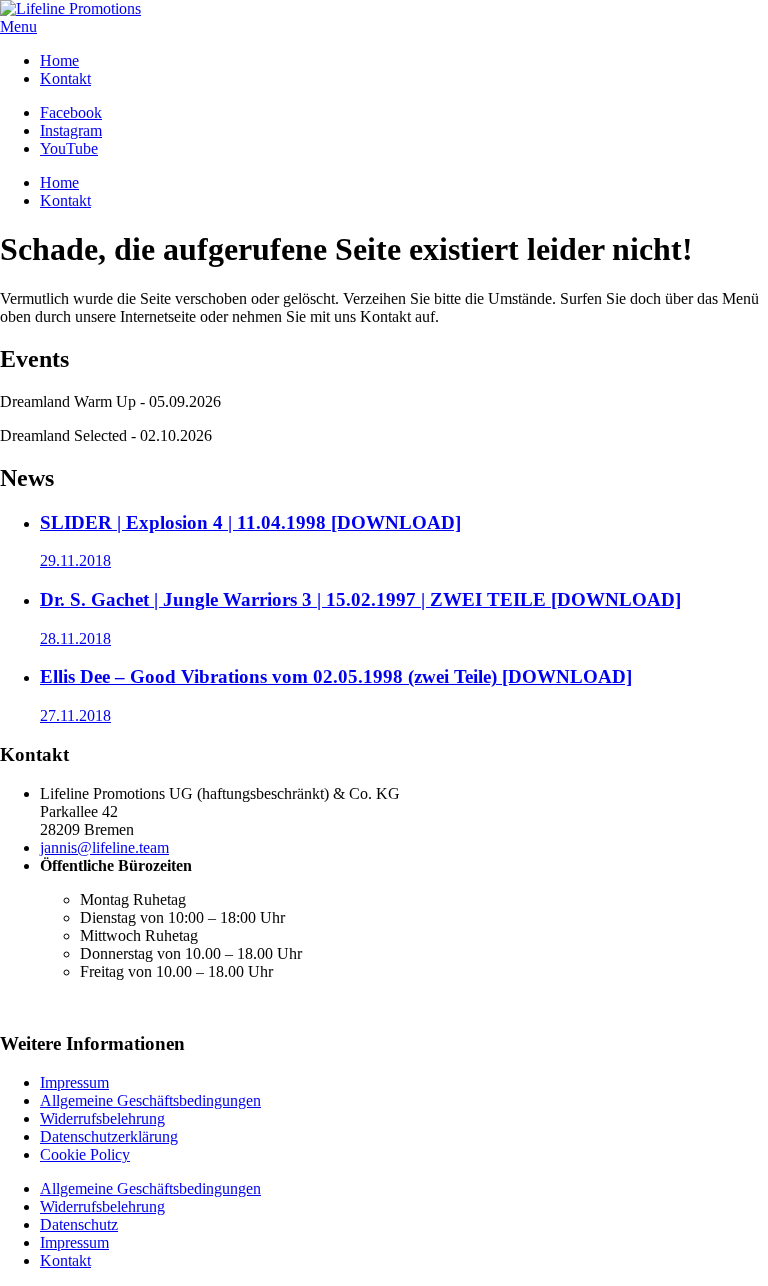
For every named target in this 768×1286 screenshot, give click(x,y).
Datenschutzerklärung (109, 1136)
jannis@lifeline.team (104, 847)
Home (59, 60)
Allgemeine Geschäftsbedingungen (150, 1100)
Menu (18, 26)
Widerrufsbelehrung (102, 1118)
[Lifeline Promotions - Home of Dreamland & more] (70, 8)
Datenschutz (79, 1224)
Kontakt (65, 78)
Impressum (74, 1082)
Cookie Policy (85, 1154)
